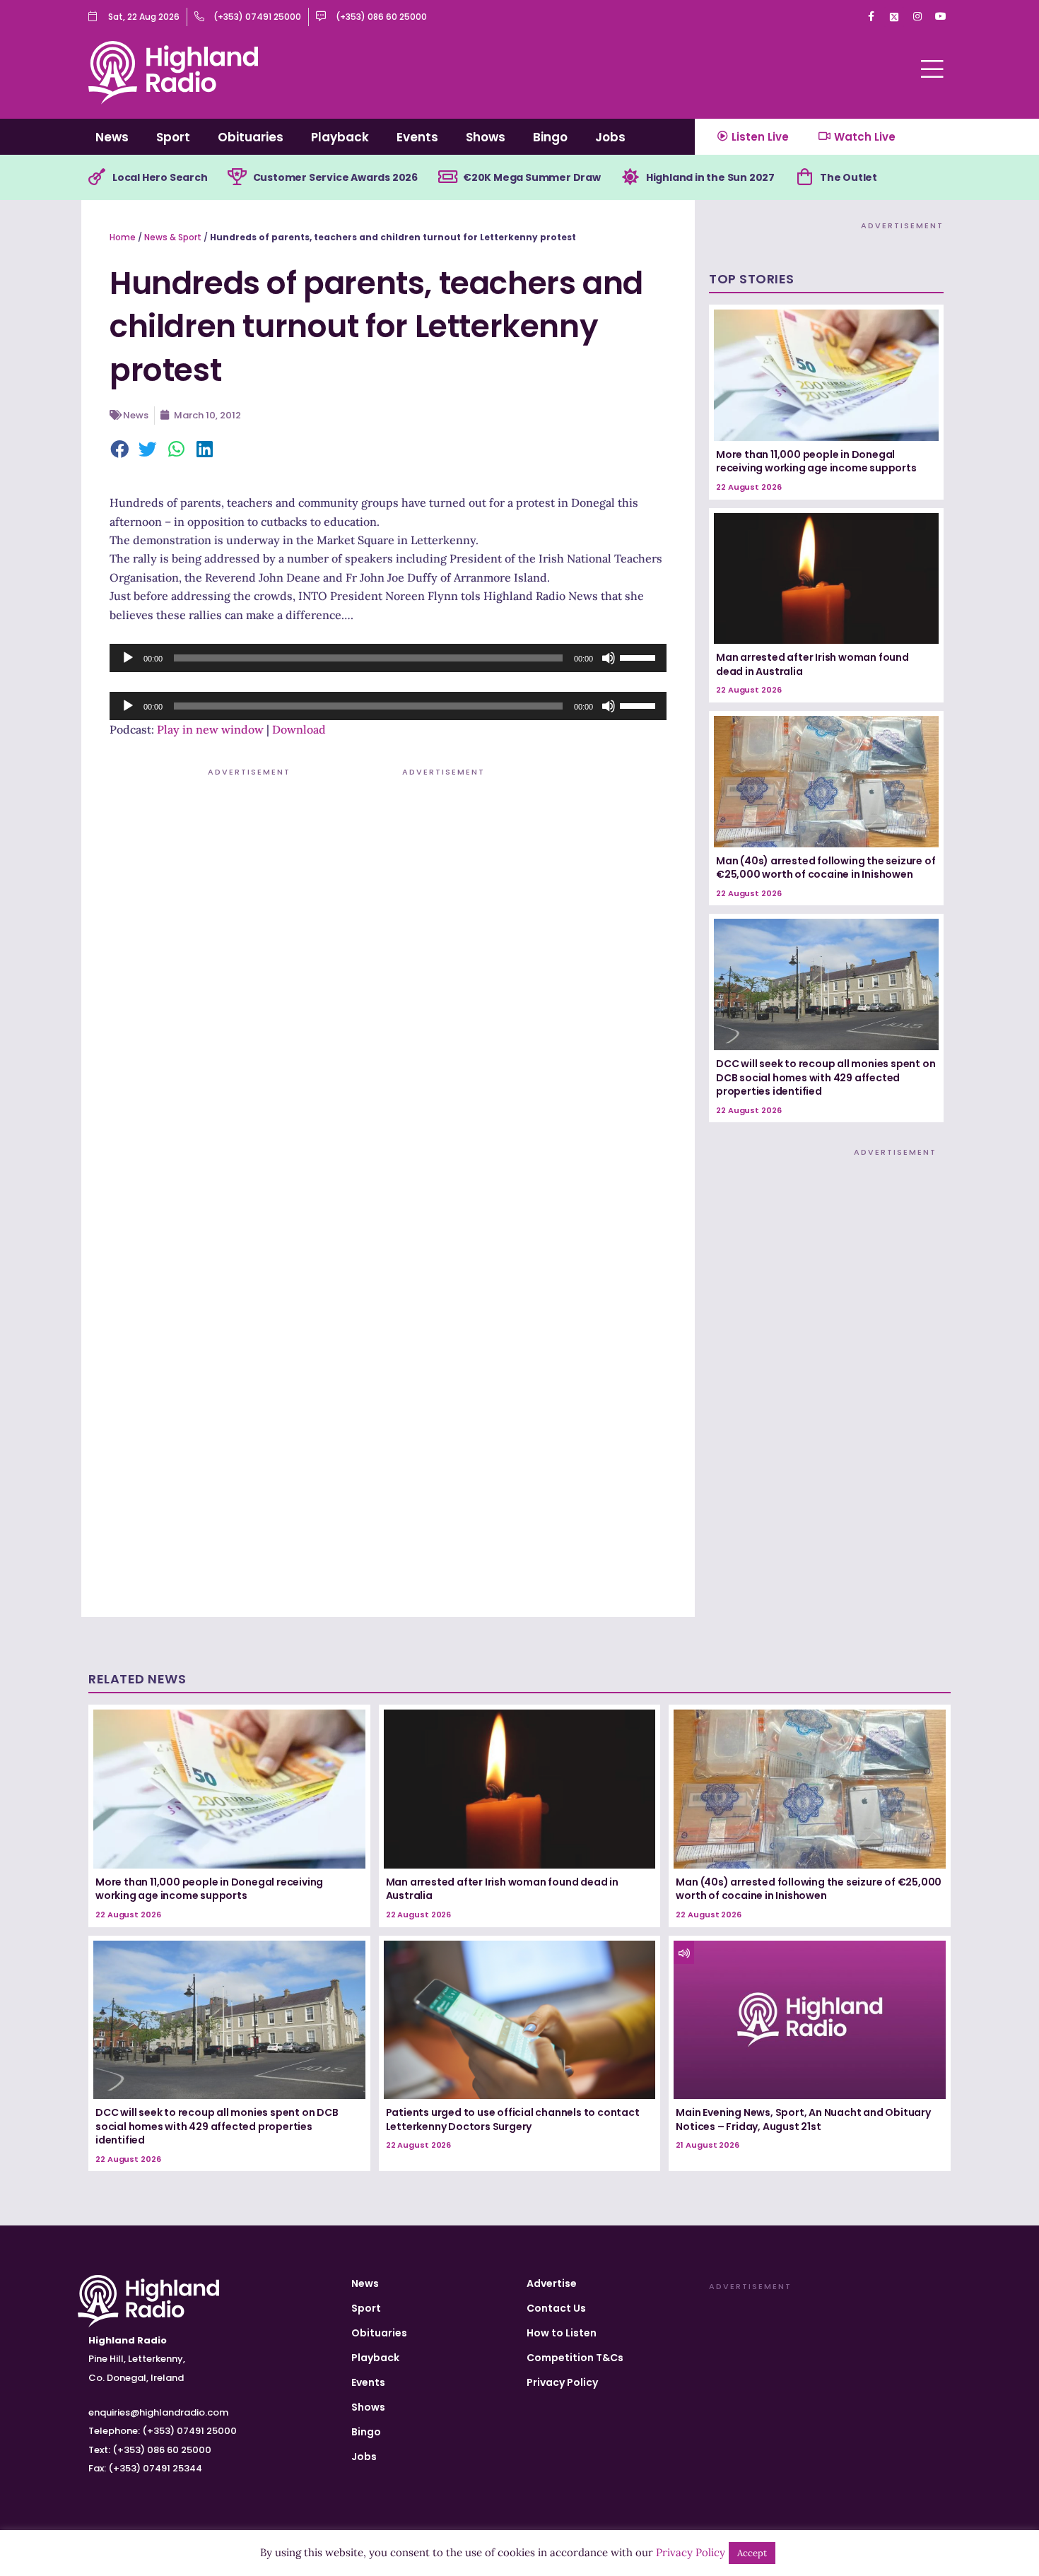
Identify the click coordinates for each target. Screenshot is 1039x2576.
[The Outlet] (804, 177)
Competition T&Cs (575, 2358)
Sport (173, 137)
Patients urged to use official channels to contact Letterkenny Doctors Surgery (513, 2119)
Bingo (550, 137)
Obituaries (251, 137)
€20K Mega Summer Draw (532, 177)
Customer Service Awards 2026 (335, 177)
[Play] (128, 658)
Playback (340, 137)
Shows (486, 137)
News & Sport (173, 237)
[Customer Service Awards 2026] (237, 177)
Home (123, 237)
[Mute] (609, 658)
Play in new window (210, 729)
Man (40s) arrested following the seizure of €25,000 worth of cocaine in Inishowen (826, 868)
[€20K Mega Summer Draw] (447, 177)
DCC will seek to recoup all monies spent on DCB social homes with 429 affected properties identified (826, 1077)
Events (417, 137)
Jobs (610, 137)
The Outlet (849, 177)
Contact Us (556, 2308)
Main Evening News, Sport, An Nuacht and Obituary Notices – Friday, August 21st (803, 2119)
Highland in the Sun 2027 (710, 177)
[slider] (640, 657)
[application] (388, 658)
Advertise (552, 2283)
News (112, 137)
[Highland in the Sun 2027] (630, 177)
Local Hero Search (160, 177)
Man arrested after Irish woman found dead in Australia (812, 664)
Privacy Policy (562, 2382)
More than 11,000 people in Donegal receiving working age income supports (816, 461)
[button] (120, 450)
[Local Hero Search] (97, 177)
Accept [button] (752, 2553)
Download (299, 729)
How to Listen (562, 2333)
